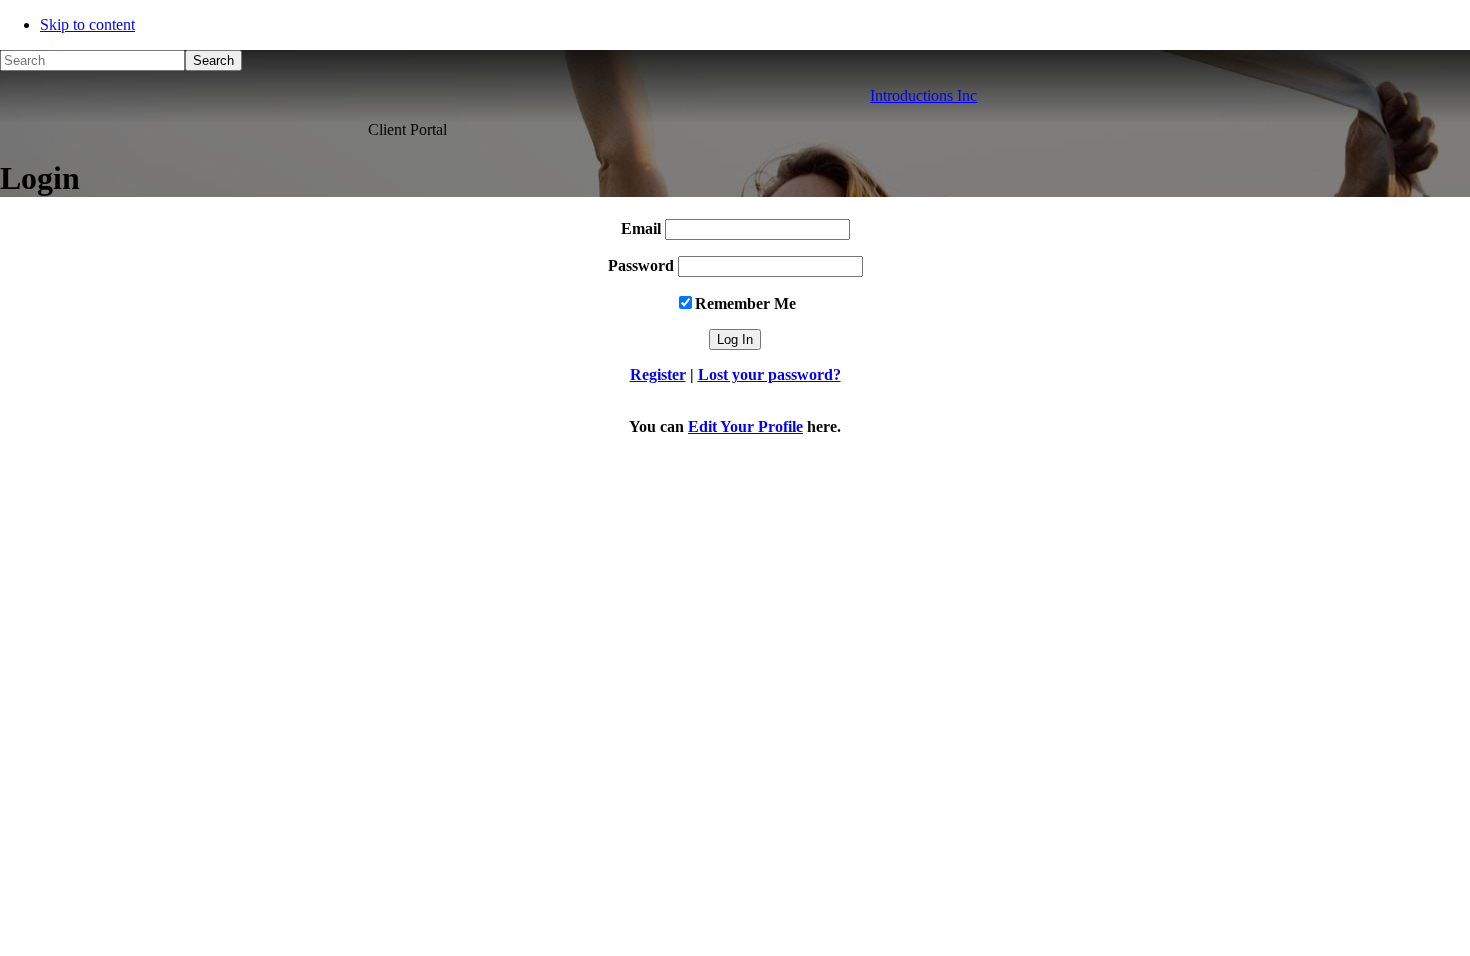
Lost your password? (769, 374)
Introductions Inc (923, 95)
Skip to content (87, 24)
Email (641, 228)
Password (641, 265)
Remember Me (745, 303)
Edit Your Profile (745, 426)
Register (658, 374)
